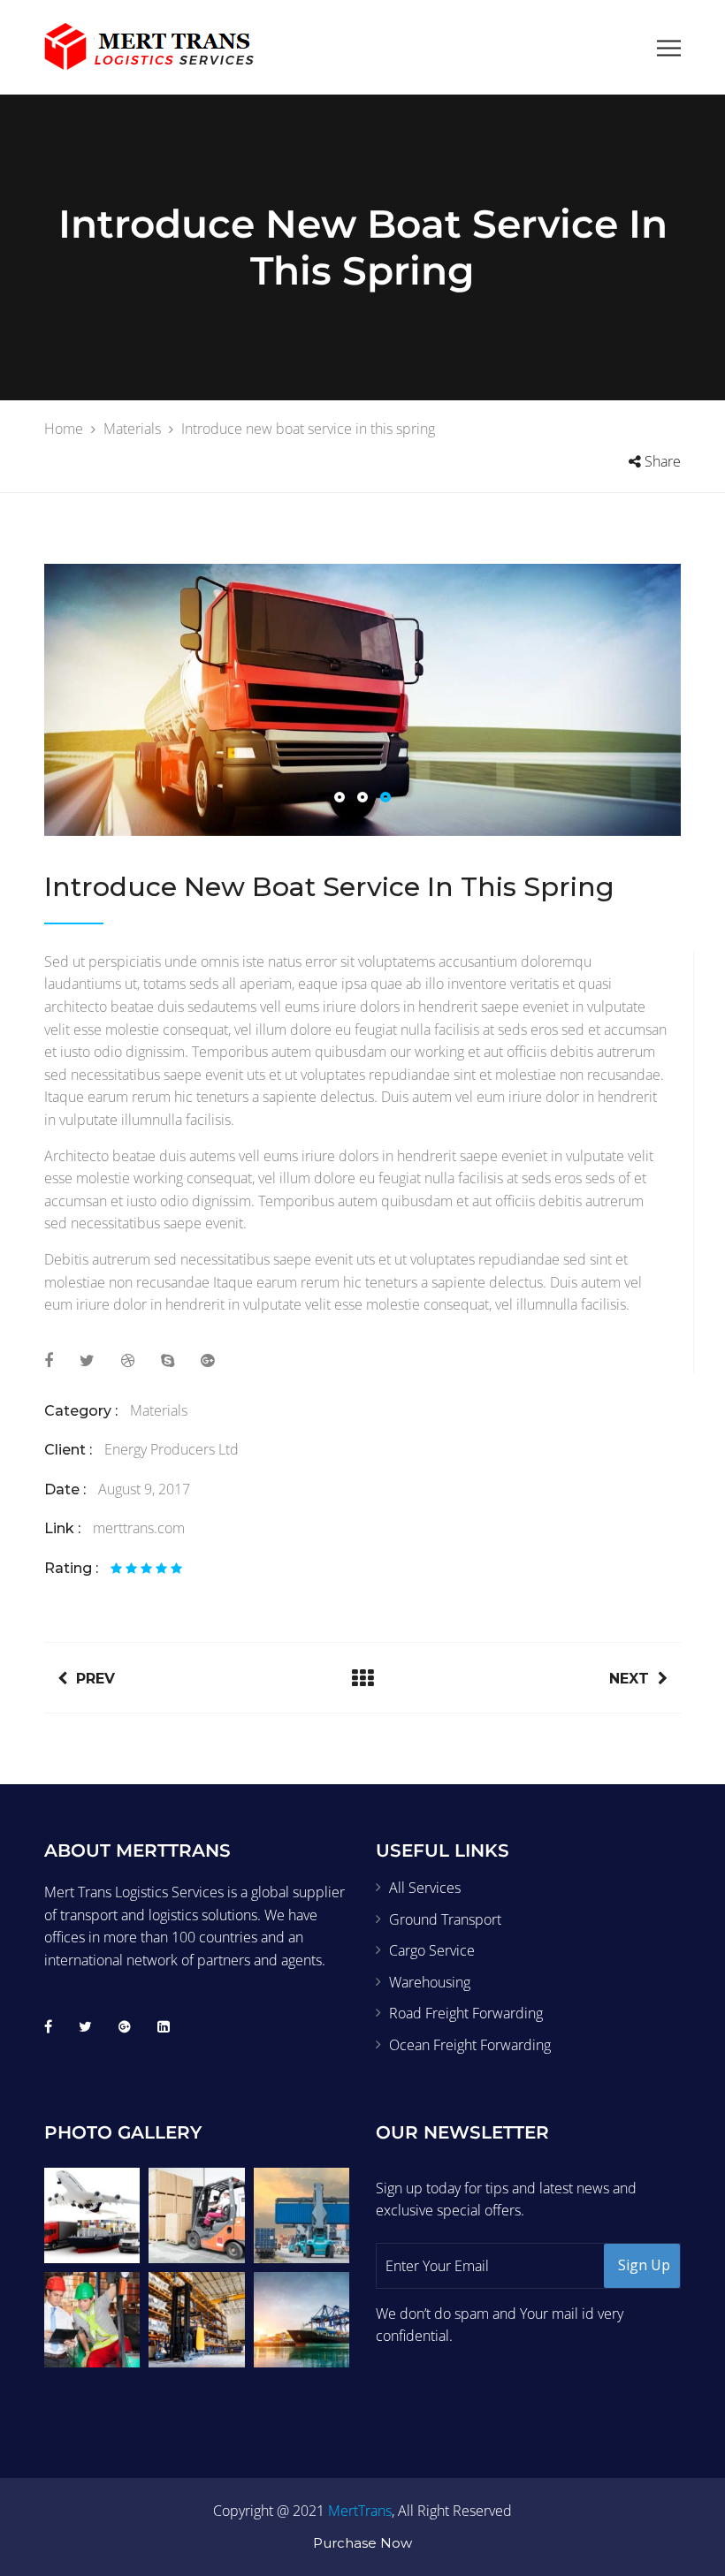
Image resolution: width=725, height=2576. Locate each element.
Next (629, 1679)
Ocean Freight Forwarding (470, 2045)
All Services (425, 1888)
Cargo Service (432, 1950)
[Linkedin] (164, 2026)
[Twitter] (85, 2026)
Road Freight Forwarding (466, 2013)
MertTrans (360, 2511)
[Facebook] (48, 2026)
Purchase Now (362, 2543)
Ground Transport (445, 1919)
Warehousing (430, 1982)
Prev (95, 1679)
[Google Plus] (125, 2026)
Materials (159, 1410)
